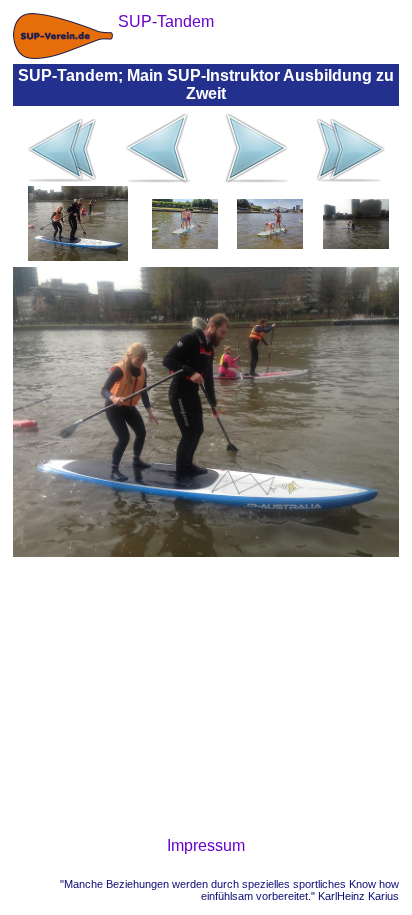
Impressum (206, 845)
